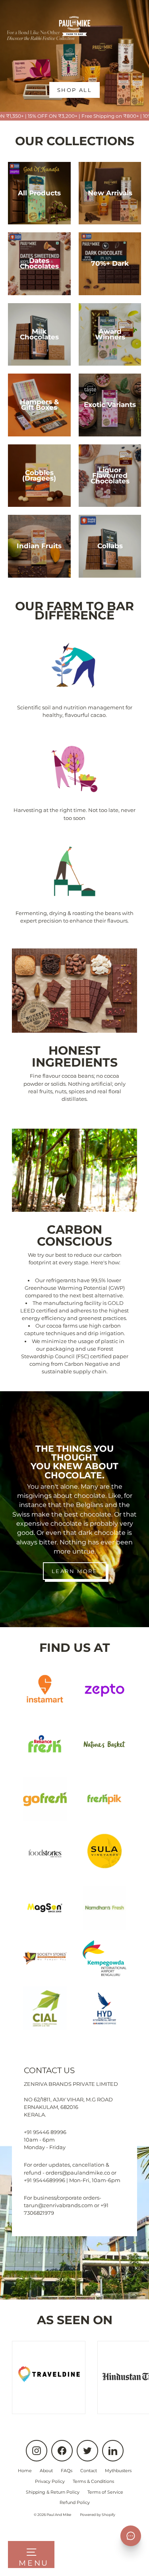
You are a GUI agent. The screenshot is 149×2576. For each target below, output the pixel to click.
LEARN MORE (75, 1571)
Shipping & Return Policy (53, 2492)
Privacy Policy (50, 2481)
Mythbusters (118, 2471)
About (46, 2471)
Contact (89, 2471)
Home (25, 2471)
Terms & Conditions (93, 2481)
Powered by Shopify (98, 2515)
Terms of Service (105, 2492)
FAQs (67, 2471)
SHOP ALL (75, 90)
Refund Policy (75, 2502)
